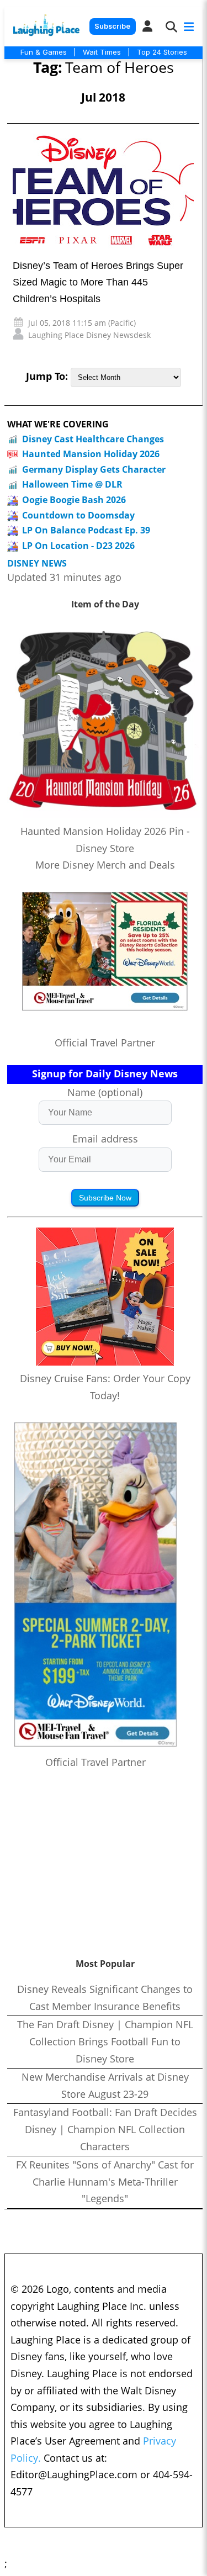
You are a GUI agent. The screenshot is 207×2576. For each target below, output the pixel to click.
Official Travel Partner (105, 1043)
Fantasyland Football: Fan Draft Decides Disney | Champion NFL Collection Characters (105, 2129)
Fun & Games (44, 52)
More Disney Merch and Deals (105, 865)
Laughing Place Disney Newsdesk (89, 335)
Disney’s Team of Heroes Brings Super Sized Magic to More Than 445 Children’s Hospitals (98, 282)
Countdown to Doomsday (78, 515)
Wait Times (102, 52)
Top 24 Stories (162, 52)
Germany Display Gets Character (94, 469)
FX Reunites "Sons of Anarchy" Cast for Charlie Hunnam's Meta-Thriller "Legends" (105, 2181)
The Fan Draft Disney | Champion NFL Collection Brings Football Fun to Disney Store (105, 2041)
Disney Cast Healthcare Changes (93, 439)
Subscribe (112, 26)
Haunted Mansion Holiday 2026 (91, 454)
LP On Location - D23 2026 (78, 546)
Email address (105, 1139)
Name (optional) (105, 1092)
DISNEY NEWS (37, 564)
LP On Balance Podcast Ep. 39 (86, 530)
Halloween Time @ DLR (72, 484)
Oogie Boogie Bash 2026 (74, 500)
